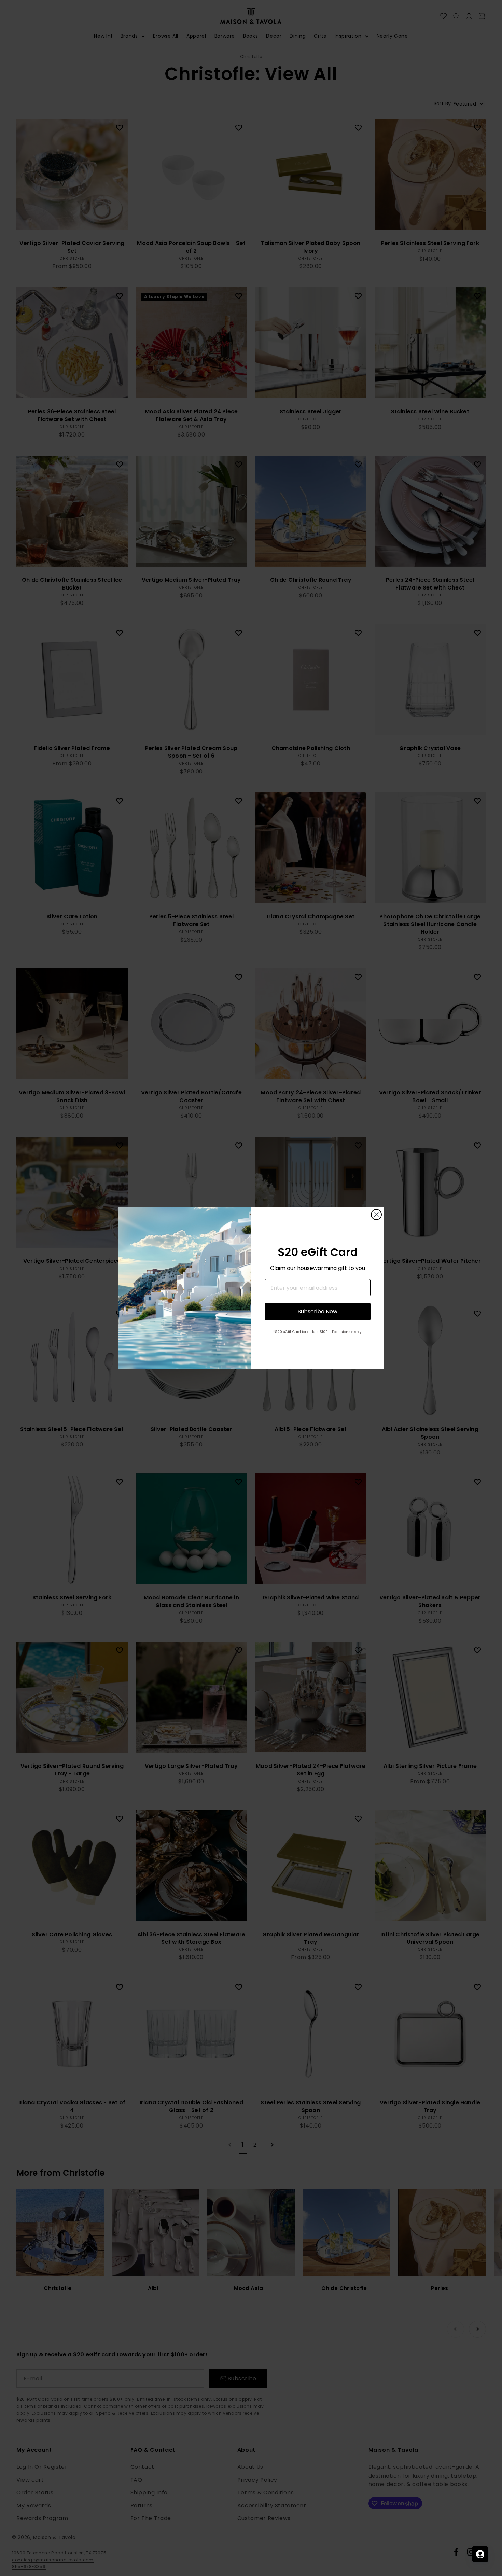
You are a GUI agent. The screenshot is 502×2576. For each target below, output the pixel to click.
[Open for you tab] (480, 2554)
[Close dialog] (376, 1215)
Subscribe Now (318, 1311)
